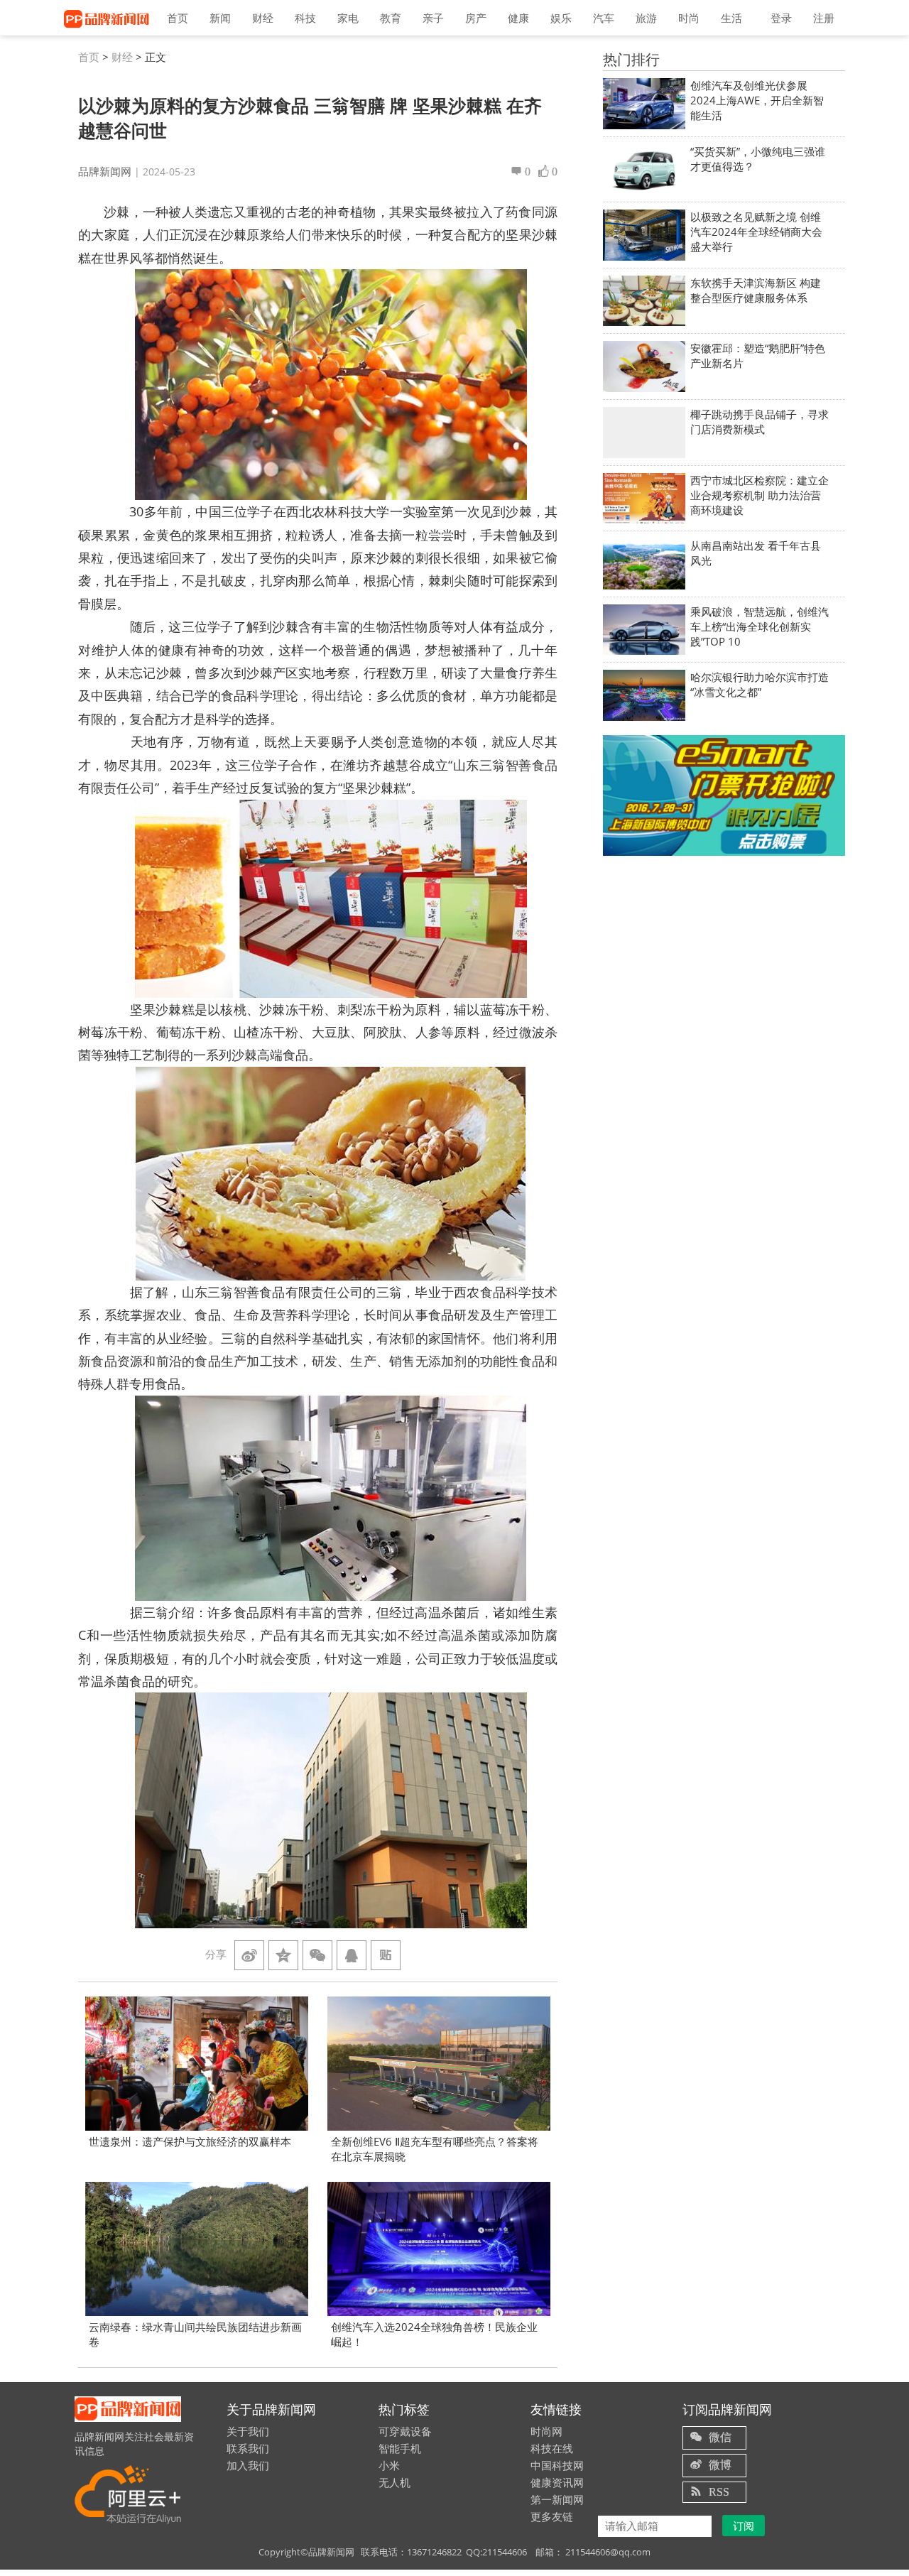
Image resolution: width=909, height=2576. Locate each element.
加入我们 (248, 2465)
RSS (719, 2491)
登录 (781, 18)
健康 (518, 18)
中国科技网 (557, 2465)
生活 (731, 18)
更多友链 (552, 2516)
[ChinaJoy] (724, 795)
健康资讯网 (557, 2482)
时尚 (689, 18)
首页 (178, 18)
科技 (305, 18)
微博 (720, 2464)
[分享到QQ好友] (352, 1955)
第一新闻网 (557, 2499)
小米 (389, 2465)
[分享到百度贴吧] (386, 1955)
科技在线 (552, 2448)
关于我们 (248, 2431)
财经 (263, 18)
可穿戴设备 (405, 2431)
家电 (348, 18)
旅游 (646, 18)
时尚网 (546, 2431)
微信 (720, 2437)
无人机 (394, 2482)
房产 (476, 18)
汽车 (604, 18)
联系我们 (248, 2448)
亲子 (433, 18)
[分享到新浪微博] (249, 1955)
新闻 (220, 18)
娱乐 (561, 18)
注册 (824, 18)
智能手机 (400, 2448)
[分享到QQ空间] (283, 1955)
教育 (391, 18)
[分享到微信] (317, 1955)
